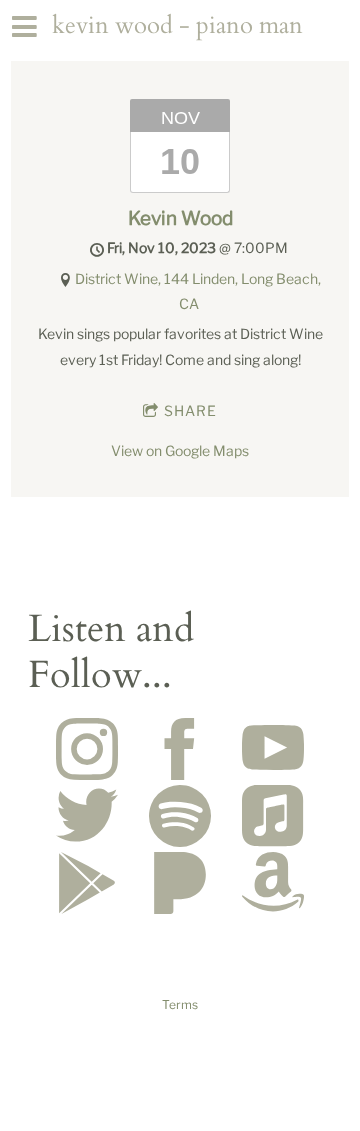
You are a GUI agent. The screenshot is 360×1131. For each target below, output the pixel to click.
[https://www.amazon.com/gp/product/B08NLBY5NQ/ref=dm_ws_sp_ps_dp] (273, 885)
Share (190, 410)
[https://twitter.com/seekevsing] (87, 818)
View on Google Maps (180, 450)
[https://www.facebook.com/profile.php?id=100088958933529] (180, 751)
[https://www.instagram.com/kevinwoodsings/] (87, 751)
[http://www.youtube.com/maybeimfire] (273, 751)
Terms (180, 1005)
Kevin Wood (180, 218)
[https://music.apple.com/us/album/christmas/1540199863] (273, 818)
